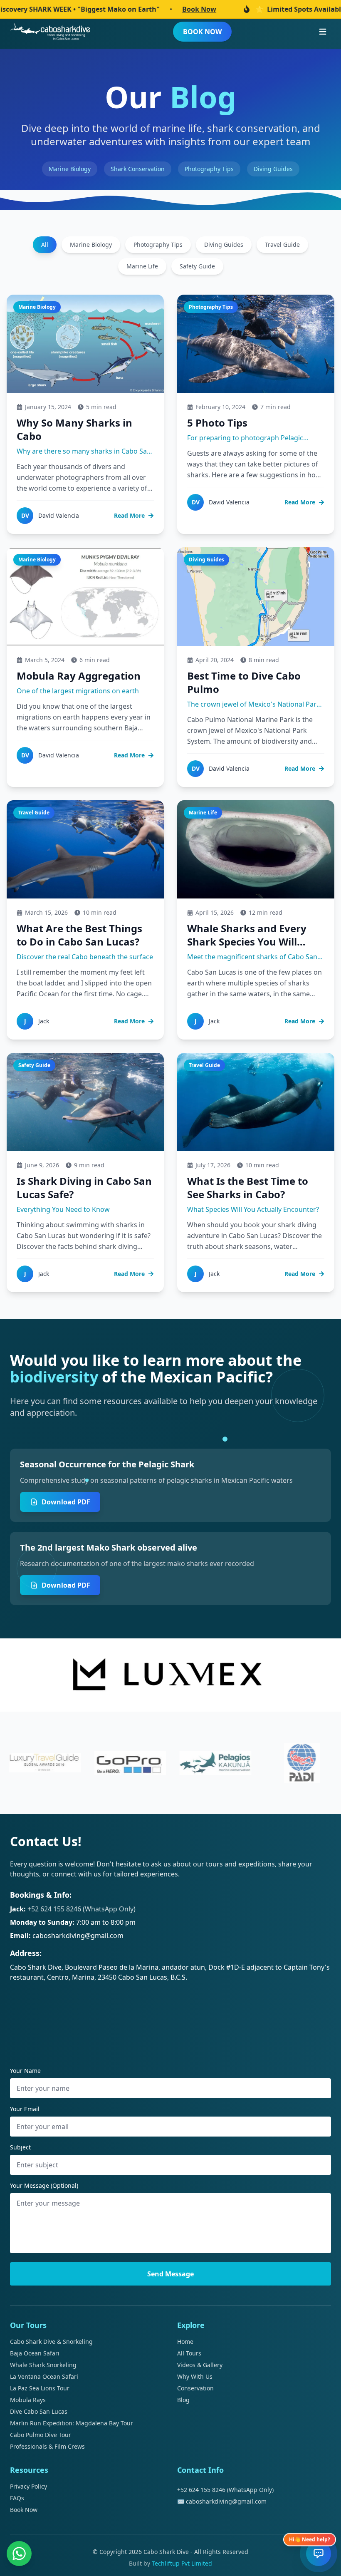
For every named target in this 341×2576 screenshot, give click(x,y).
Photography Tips (158, 244)
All (45, 244)
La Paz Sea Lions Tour (40, 2388)
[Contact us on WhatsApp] (19, 2554)
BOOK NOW (202, 32)
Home (185, 2341)
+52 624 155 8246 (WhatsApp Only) (82, 1909)
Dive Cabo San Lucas (39, 2411)
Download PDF (66, 1502)
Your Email (25, 2109)
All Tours (189, 2353)
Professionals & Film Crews (47, 2446)
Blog (183, 2400)
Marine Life (142, 266)
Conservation (195, 2388)
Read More (129, 515)
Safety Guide (197, 266)
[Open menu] (323, 32)
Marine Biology (91, 244)
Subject (20, 2147)
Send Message (170, 2274)
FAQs (17, 2498)
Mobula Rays (28, 2400)
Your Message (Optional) (44, 2185)
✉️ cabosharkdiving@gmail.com (222, 2501)
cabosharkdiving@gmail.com (78, 1936)
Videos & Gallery (200, 2365)
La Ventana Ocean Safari (44, 2376)
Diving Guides (224, 244)
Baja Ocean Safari (35, 2353)
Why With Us (195, 2376)
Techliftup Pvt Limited (182, 2563)
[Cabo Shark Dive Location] (170, 2021)
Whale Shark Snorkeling (43, 2365)
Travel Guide (282, 244)
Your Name (25, 2071)
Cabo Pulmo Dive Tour (41, 2435)
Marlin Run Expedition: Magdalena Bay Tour (72, 2423)
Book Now (134, 9)
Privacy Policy (28, 2486)
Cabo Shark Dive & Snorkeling (51, 2341)
